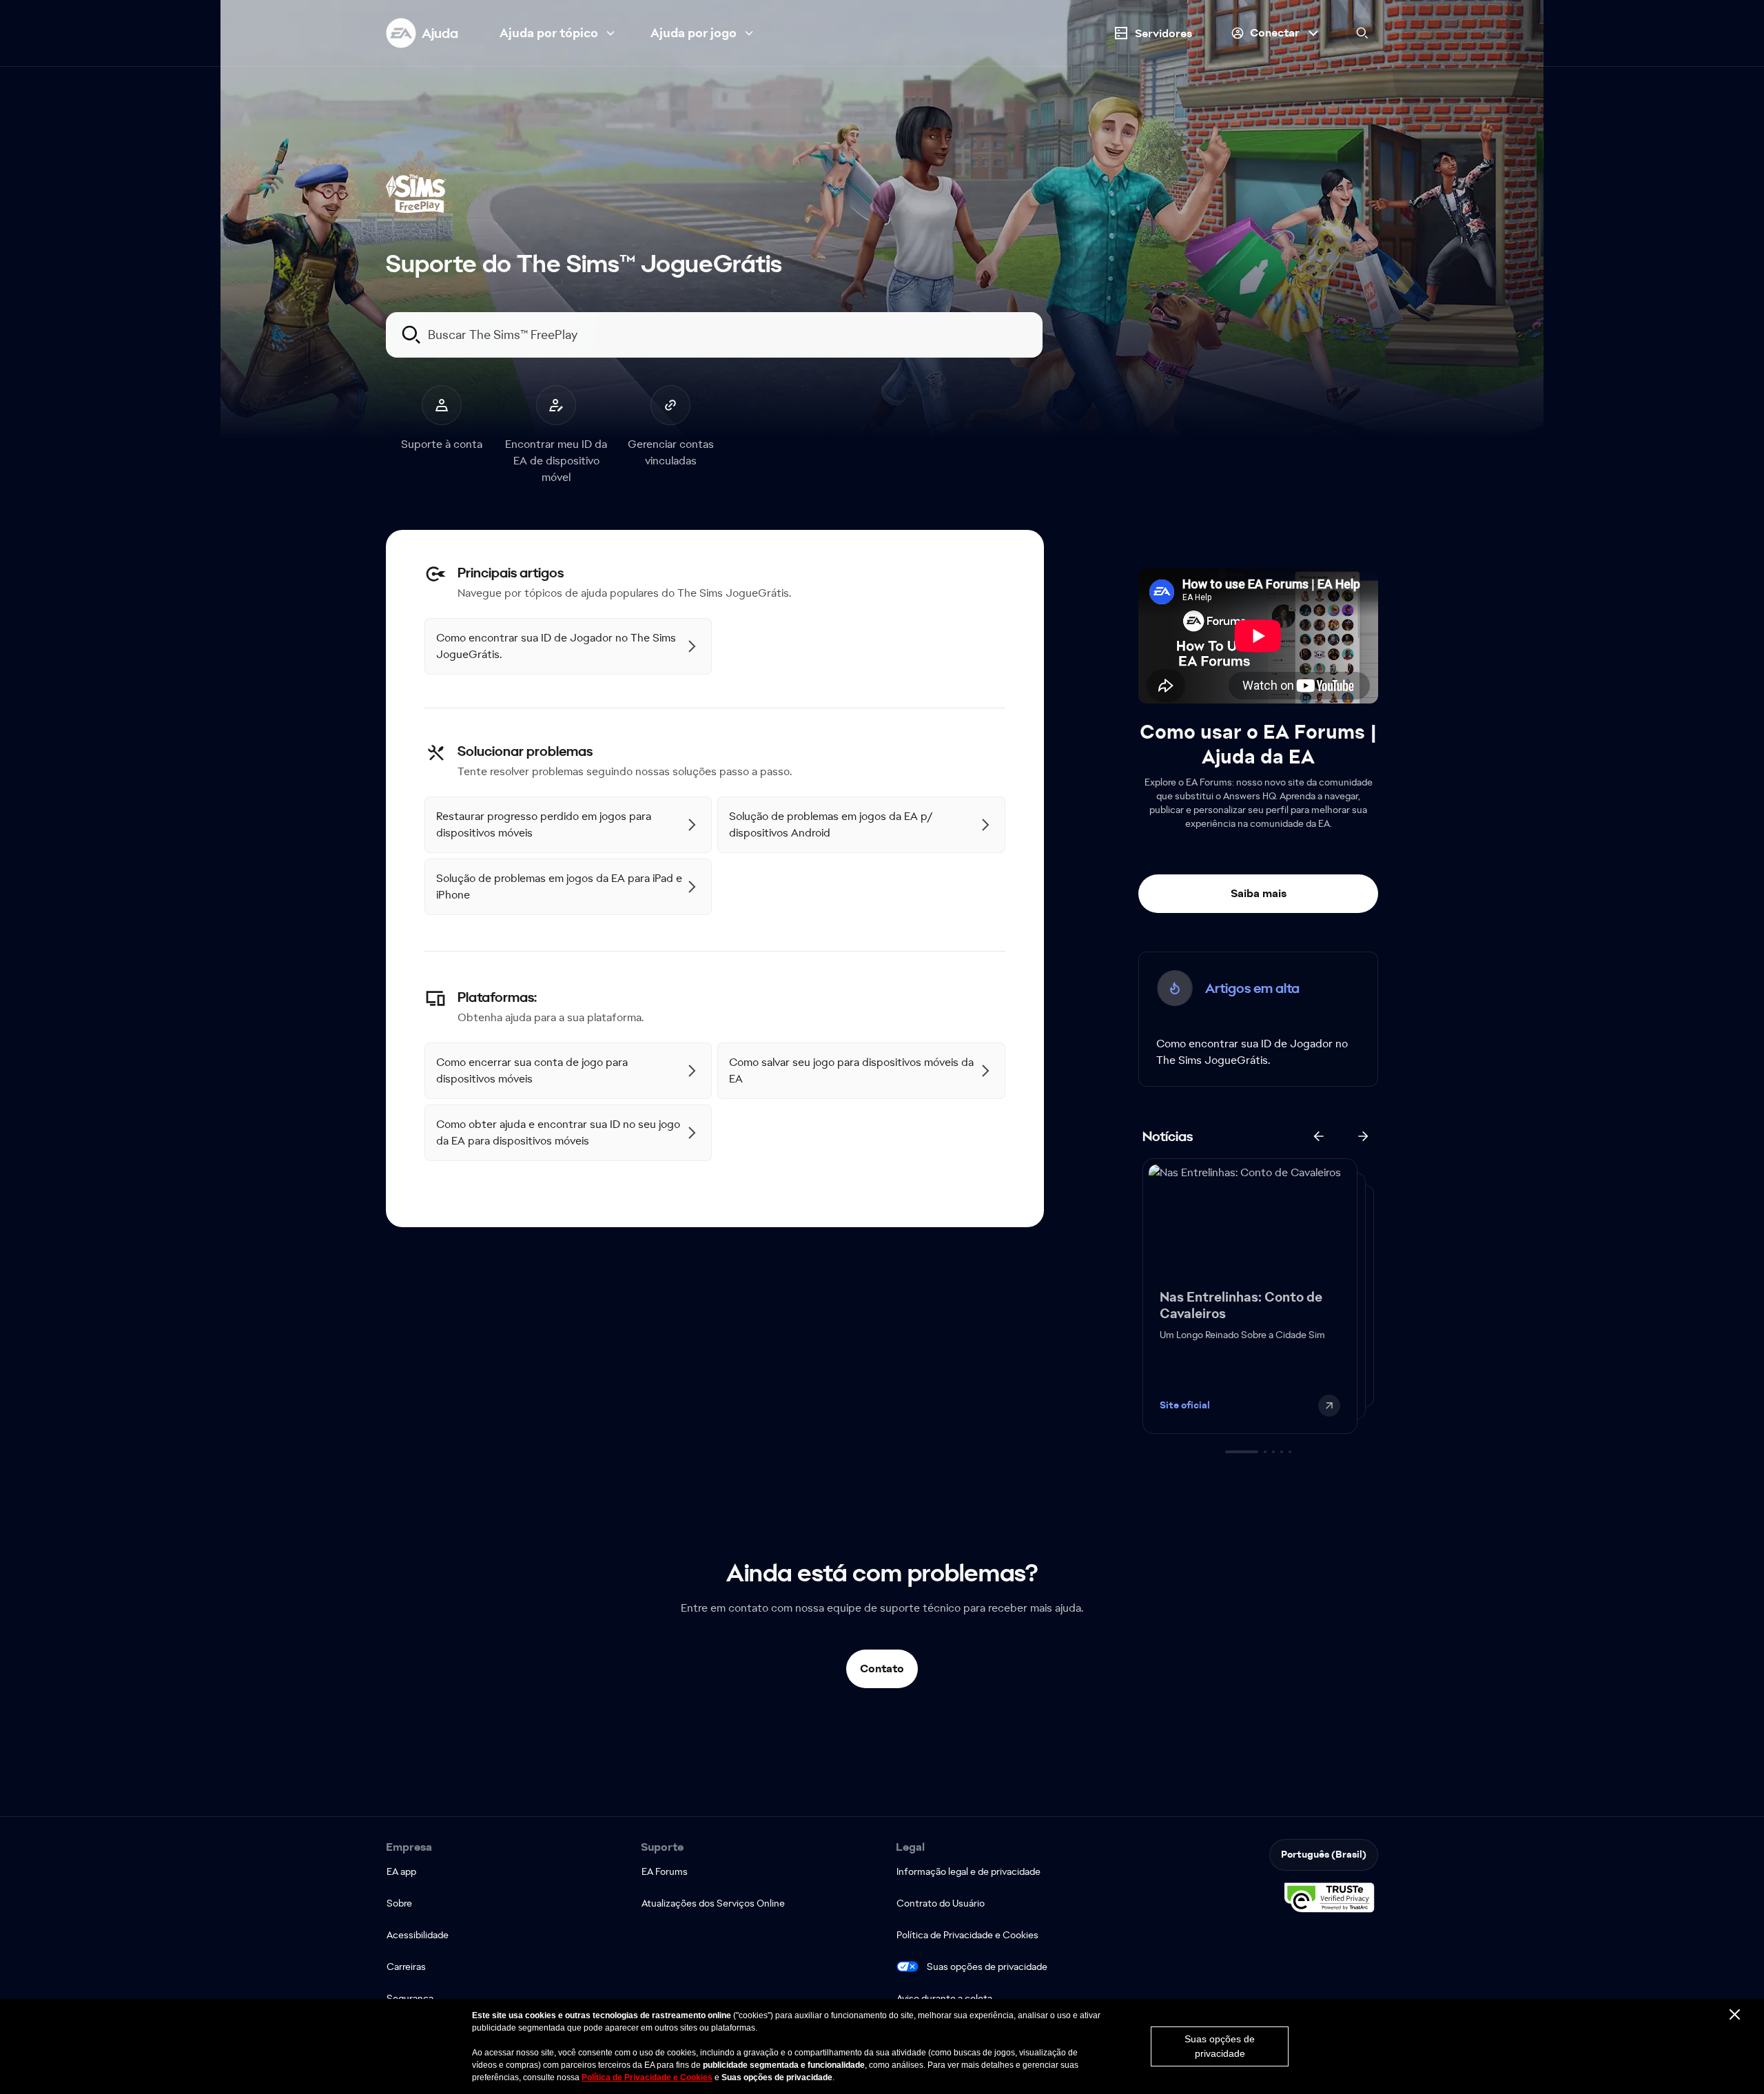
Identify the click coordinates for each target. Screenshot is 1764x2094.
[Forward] (1363, 1136)
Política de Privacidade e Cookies (647, 2077)
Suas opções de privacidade (987, 1967)
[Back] (1319, 1136)
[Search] (1362, 33)
